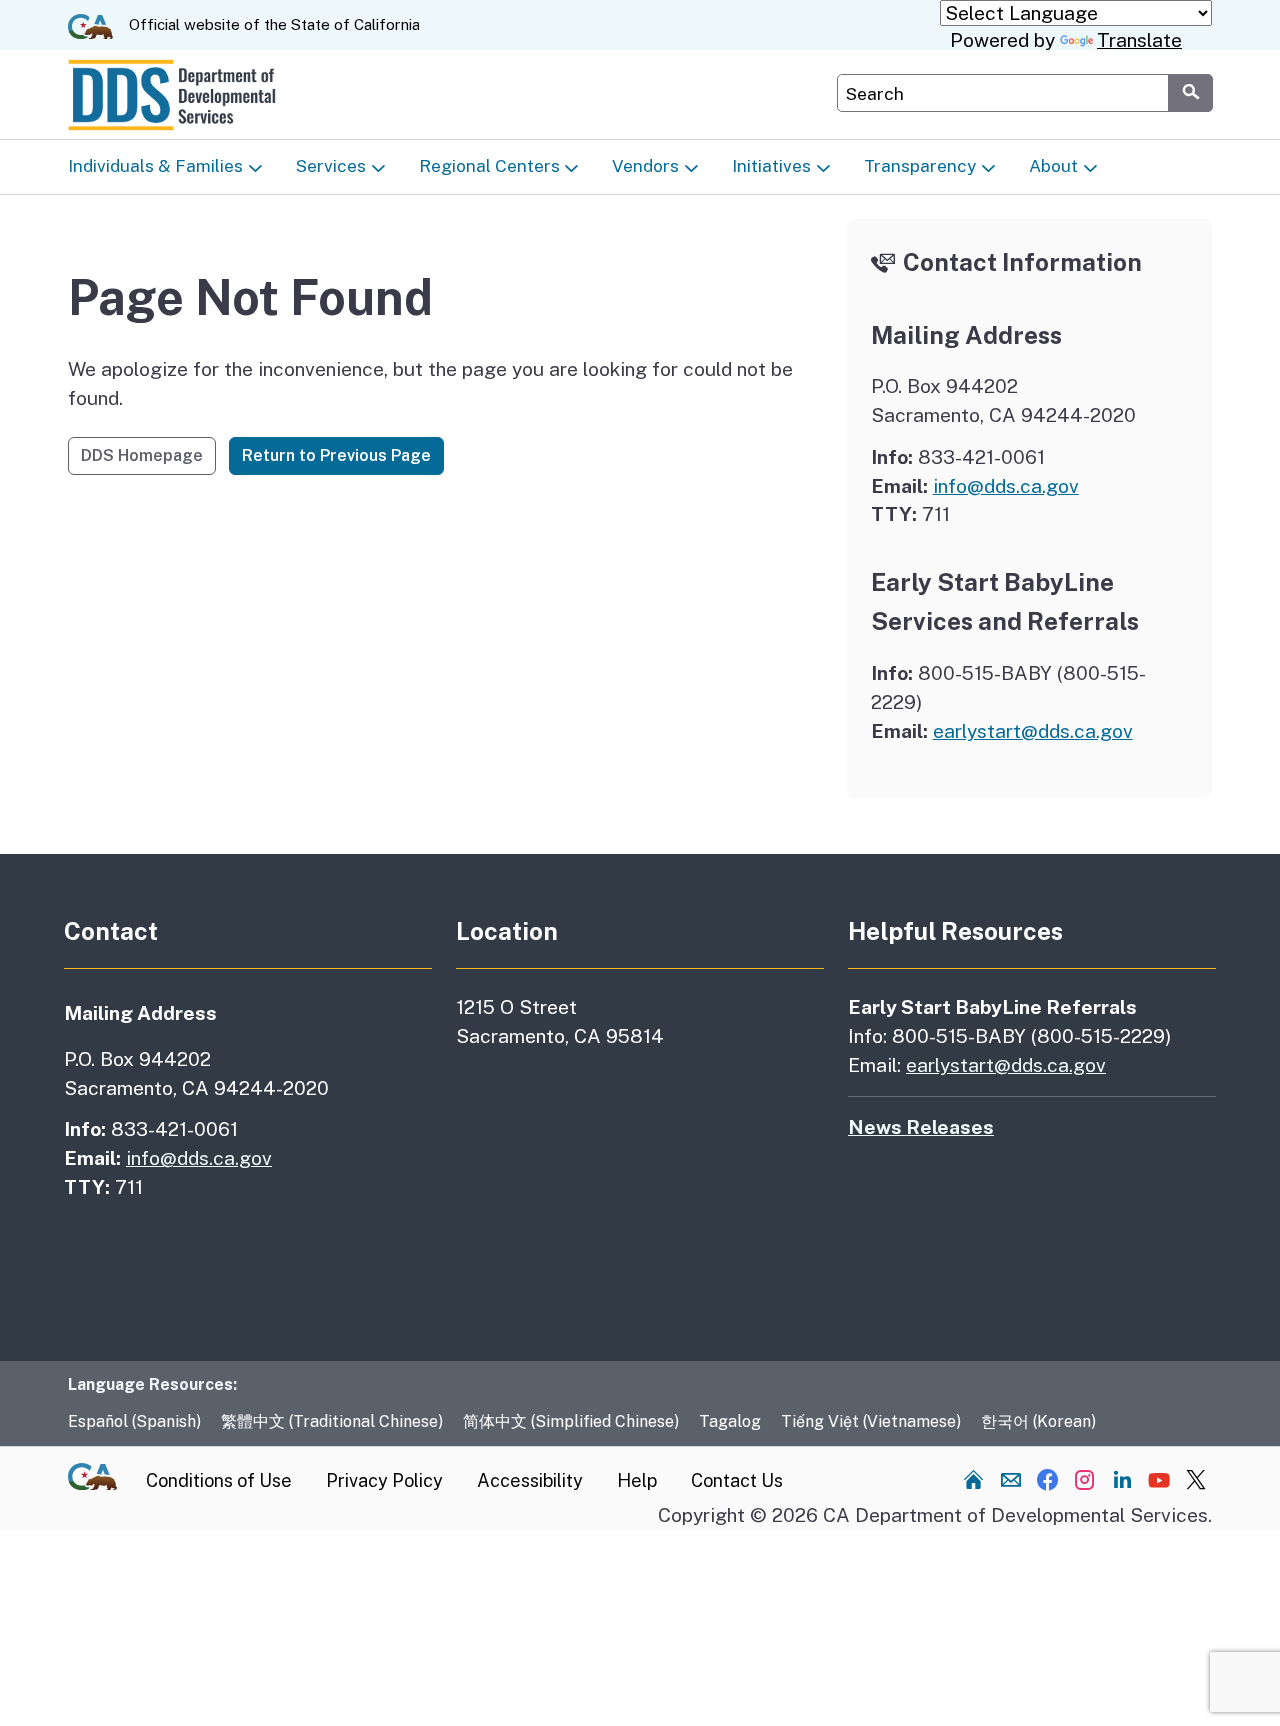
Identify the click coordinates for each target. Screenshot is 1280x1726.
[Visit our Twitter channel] (1196, 1479)
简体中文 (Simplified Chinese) (571, 1421)
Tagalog (730, 1421)
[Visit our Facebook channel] (1048, 1479)
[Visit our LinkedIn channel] (1122, 1479)
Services (331, 166)
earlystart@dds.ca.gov (1033, 731)
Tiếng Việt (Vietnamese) (871, 1421)
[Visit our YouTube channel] (1159, 1479)
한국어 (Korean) (1038, 1421)
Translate (1139, 40)
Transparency (920, 166)
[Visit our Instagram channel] (1085, 1479)
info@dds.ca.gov (1006, 486)
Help (637, 1480)
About (1053, 166)
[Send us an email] (1011, 1479)
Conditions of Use (219, 1480)
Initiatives (771, 166)
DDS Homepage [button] (142, 455)
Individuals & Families (155, 166)
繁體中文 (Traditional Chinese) (332, 1421)
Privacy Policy (384, 1480)
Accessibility (530, 1480)
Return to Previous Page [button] (336, 455)
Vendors (645, 166)
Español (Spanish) (134, 1421)
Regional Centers (489, 166)
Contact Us (737, 1480)
